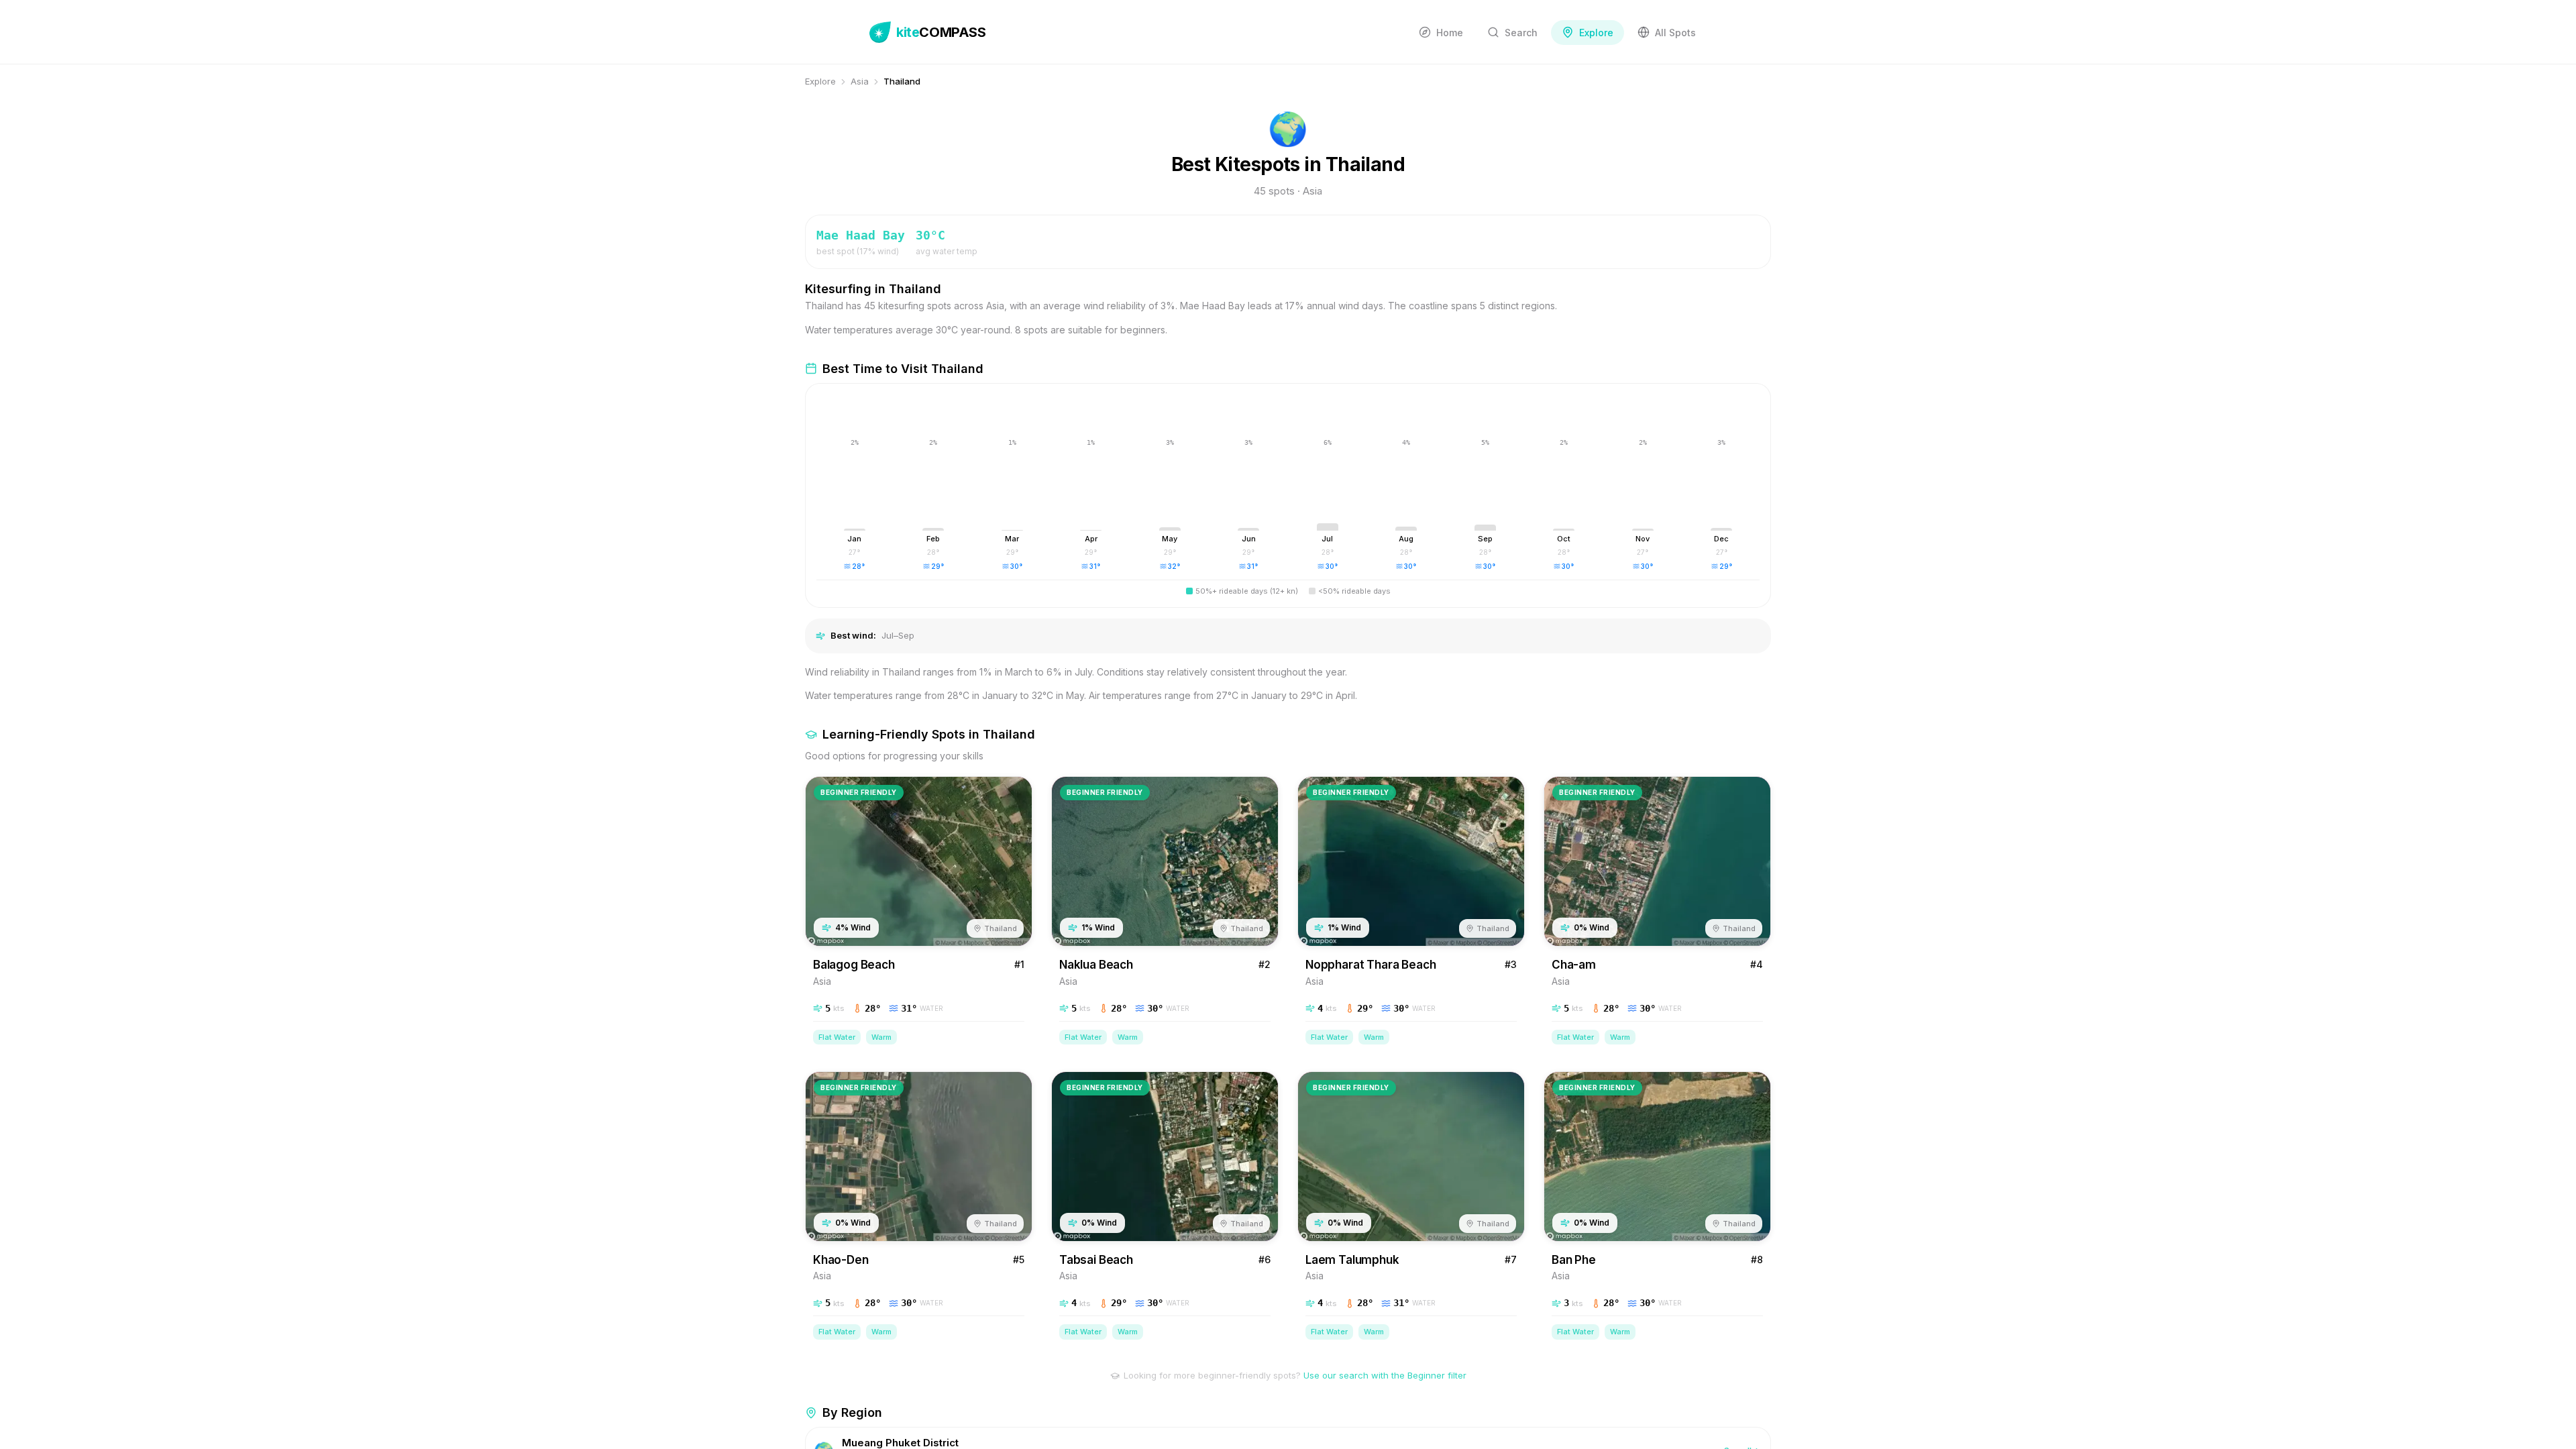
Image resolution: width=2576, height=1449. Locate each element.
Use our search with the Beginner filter (1385, 1375)
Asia (860, 81)
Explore (820, 81)
